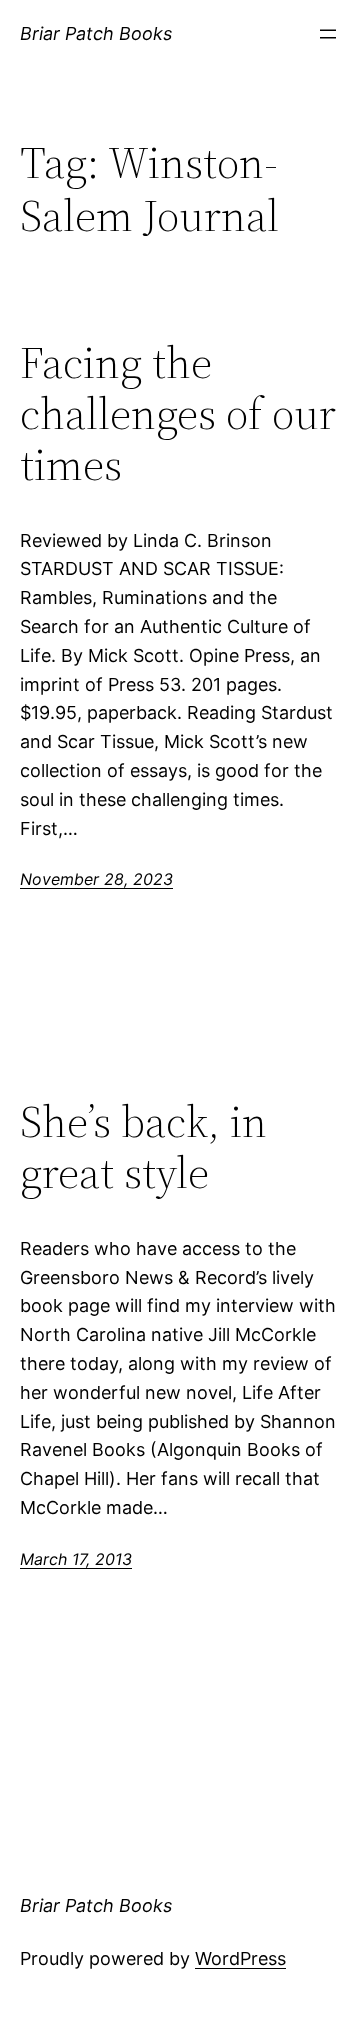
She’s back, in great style (143, 1147)
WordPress (240, 1958)
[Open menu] (328, 34)
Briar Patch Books (96, 33)
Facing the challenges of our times (178, 414)
